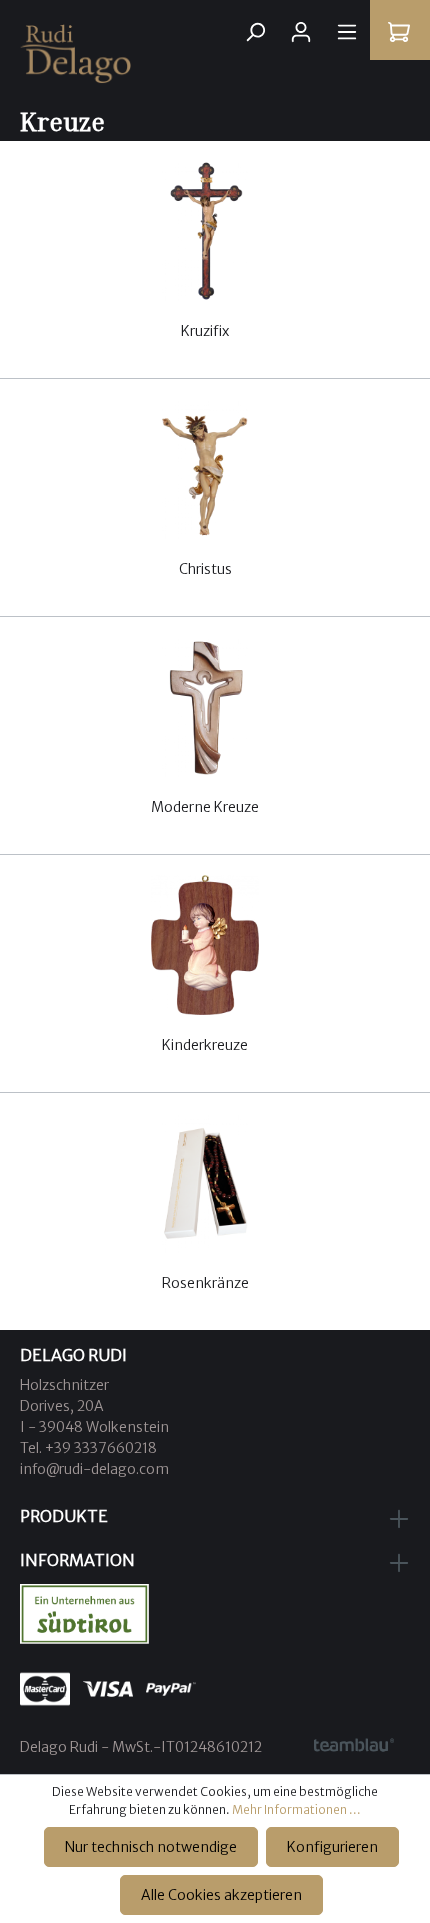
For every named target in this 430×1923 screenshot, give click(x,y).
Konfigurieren (332, 1847)
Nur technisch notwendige (151, 1847)
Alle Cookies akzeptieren (221, 1895)
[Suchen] (255, 32)
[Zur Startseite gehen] (215, 54)
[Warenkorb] (399, 32)
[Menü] (347, 32)
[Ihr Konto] (301, 32)
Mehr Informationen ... (296, 1809)
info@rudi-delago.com (94, 1469)
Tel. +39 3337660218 (88, 1448)
